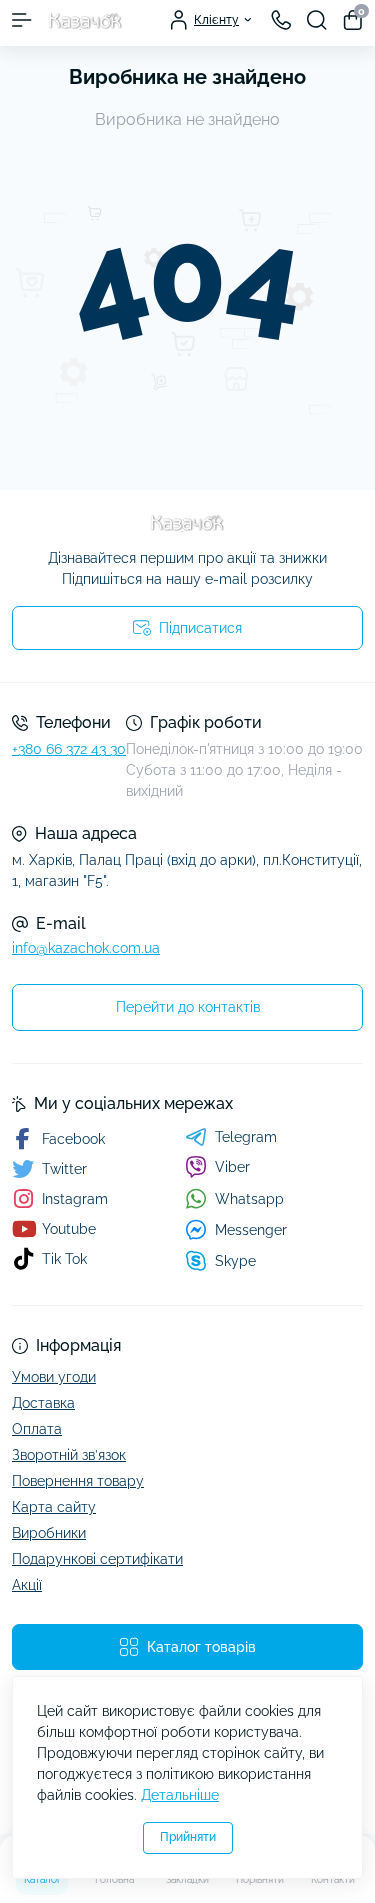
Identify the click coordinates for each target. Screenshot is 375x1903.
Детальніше (180, 1795)
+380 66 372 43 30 (69, 749)
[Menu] (22, 20)
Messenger (251, 1230)
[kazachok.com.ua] (187, 523)
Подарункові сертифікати (97, 1559)
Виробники (49, 1533)
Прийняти (188, 1837)
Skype (235, 1261)
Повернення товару (78, 1481)
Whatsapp (249, 1199)
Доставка (43, 1403)
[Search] (317, 20)
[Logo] (85, 20)
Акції (27, 1585)
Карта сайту (54, 1507)
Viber (232, 1167)
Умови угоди (54, 1377)
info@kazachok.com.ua (86, 948)
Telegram (246, 1137)
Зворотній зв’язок (69, 1455)
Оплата (37, 1429)
